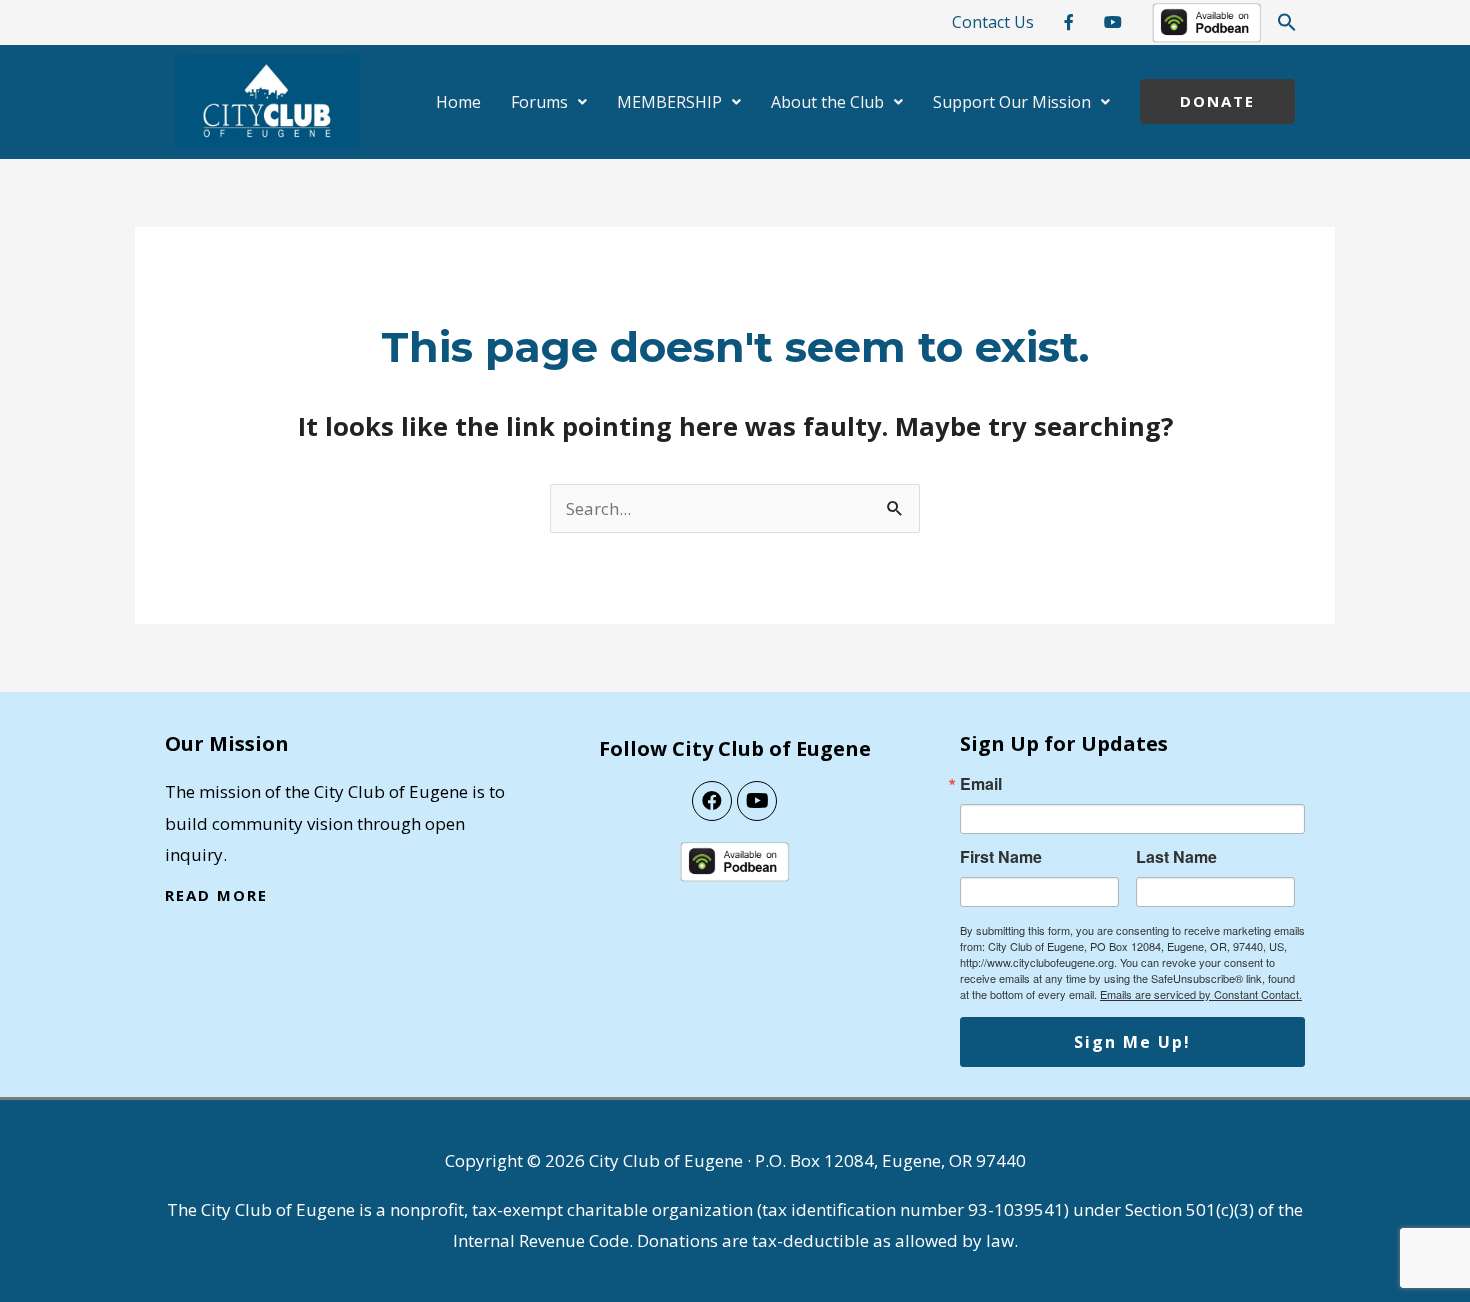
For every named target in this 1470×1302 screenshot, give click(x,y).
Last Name (1176, 857)
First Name (1001, 857)
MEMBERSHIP (669, 102)
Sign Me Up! (1132, 1042)
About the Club (827, 102)
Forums (539, 102)
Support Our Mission (1012, 102)
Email (981, 784)
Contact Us (993, 22)
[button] (1287, 22)
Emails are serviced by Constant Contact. (1201, 994)
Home (458, 102)
